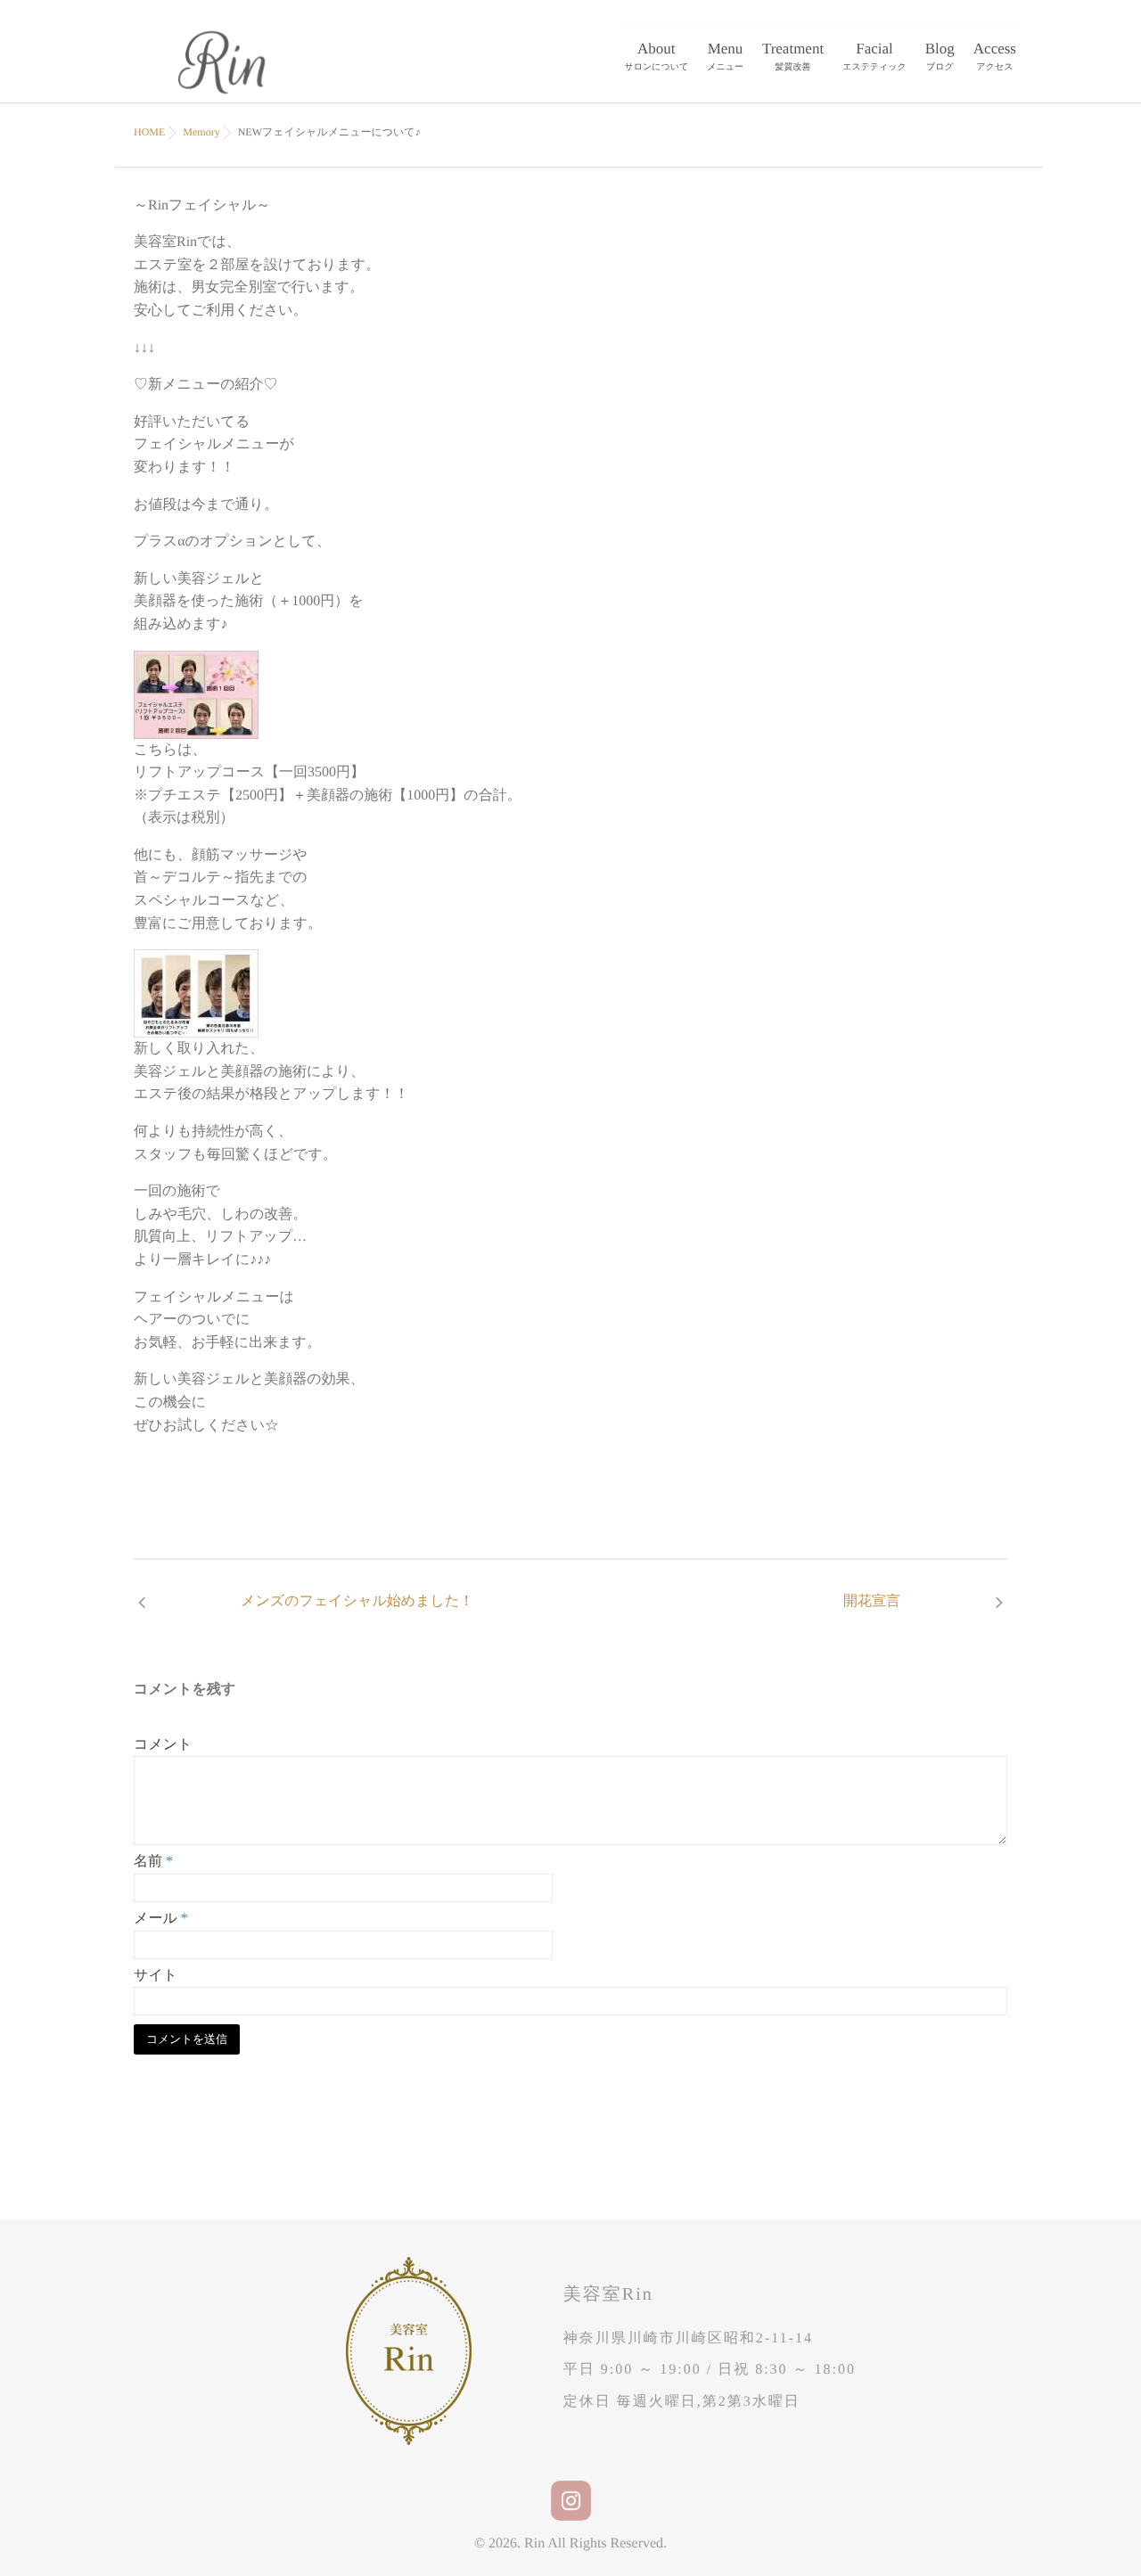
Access (995, 56)
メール (161, 1919)
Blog (940, 56)
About (657, 56)
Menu (725, 56)
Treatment (793, 56)
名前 (153, 1862)
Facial (874, 56)
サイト (156, 1976)
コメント (163, 1745)
